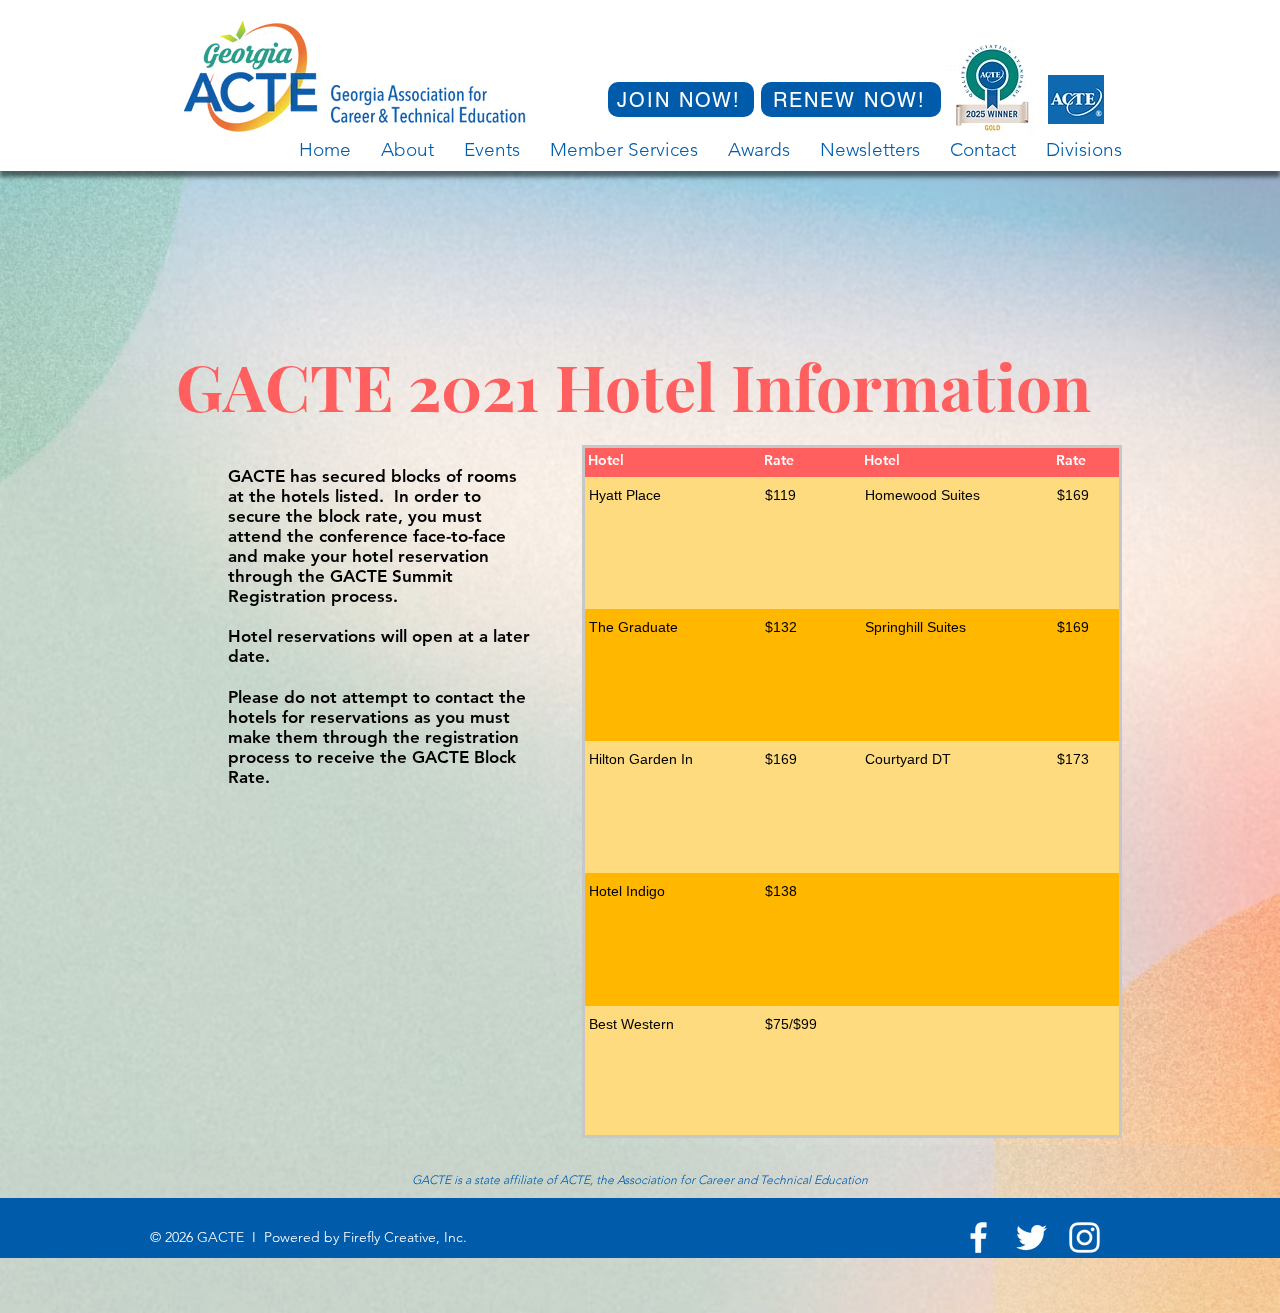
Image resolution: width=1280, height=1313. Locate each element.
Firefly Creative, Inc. (405, 1237)
